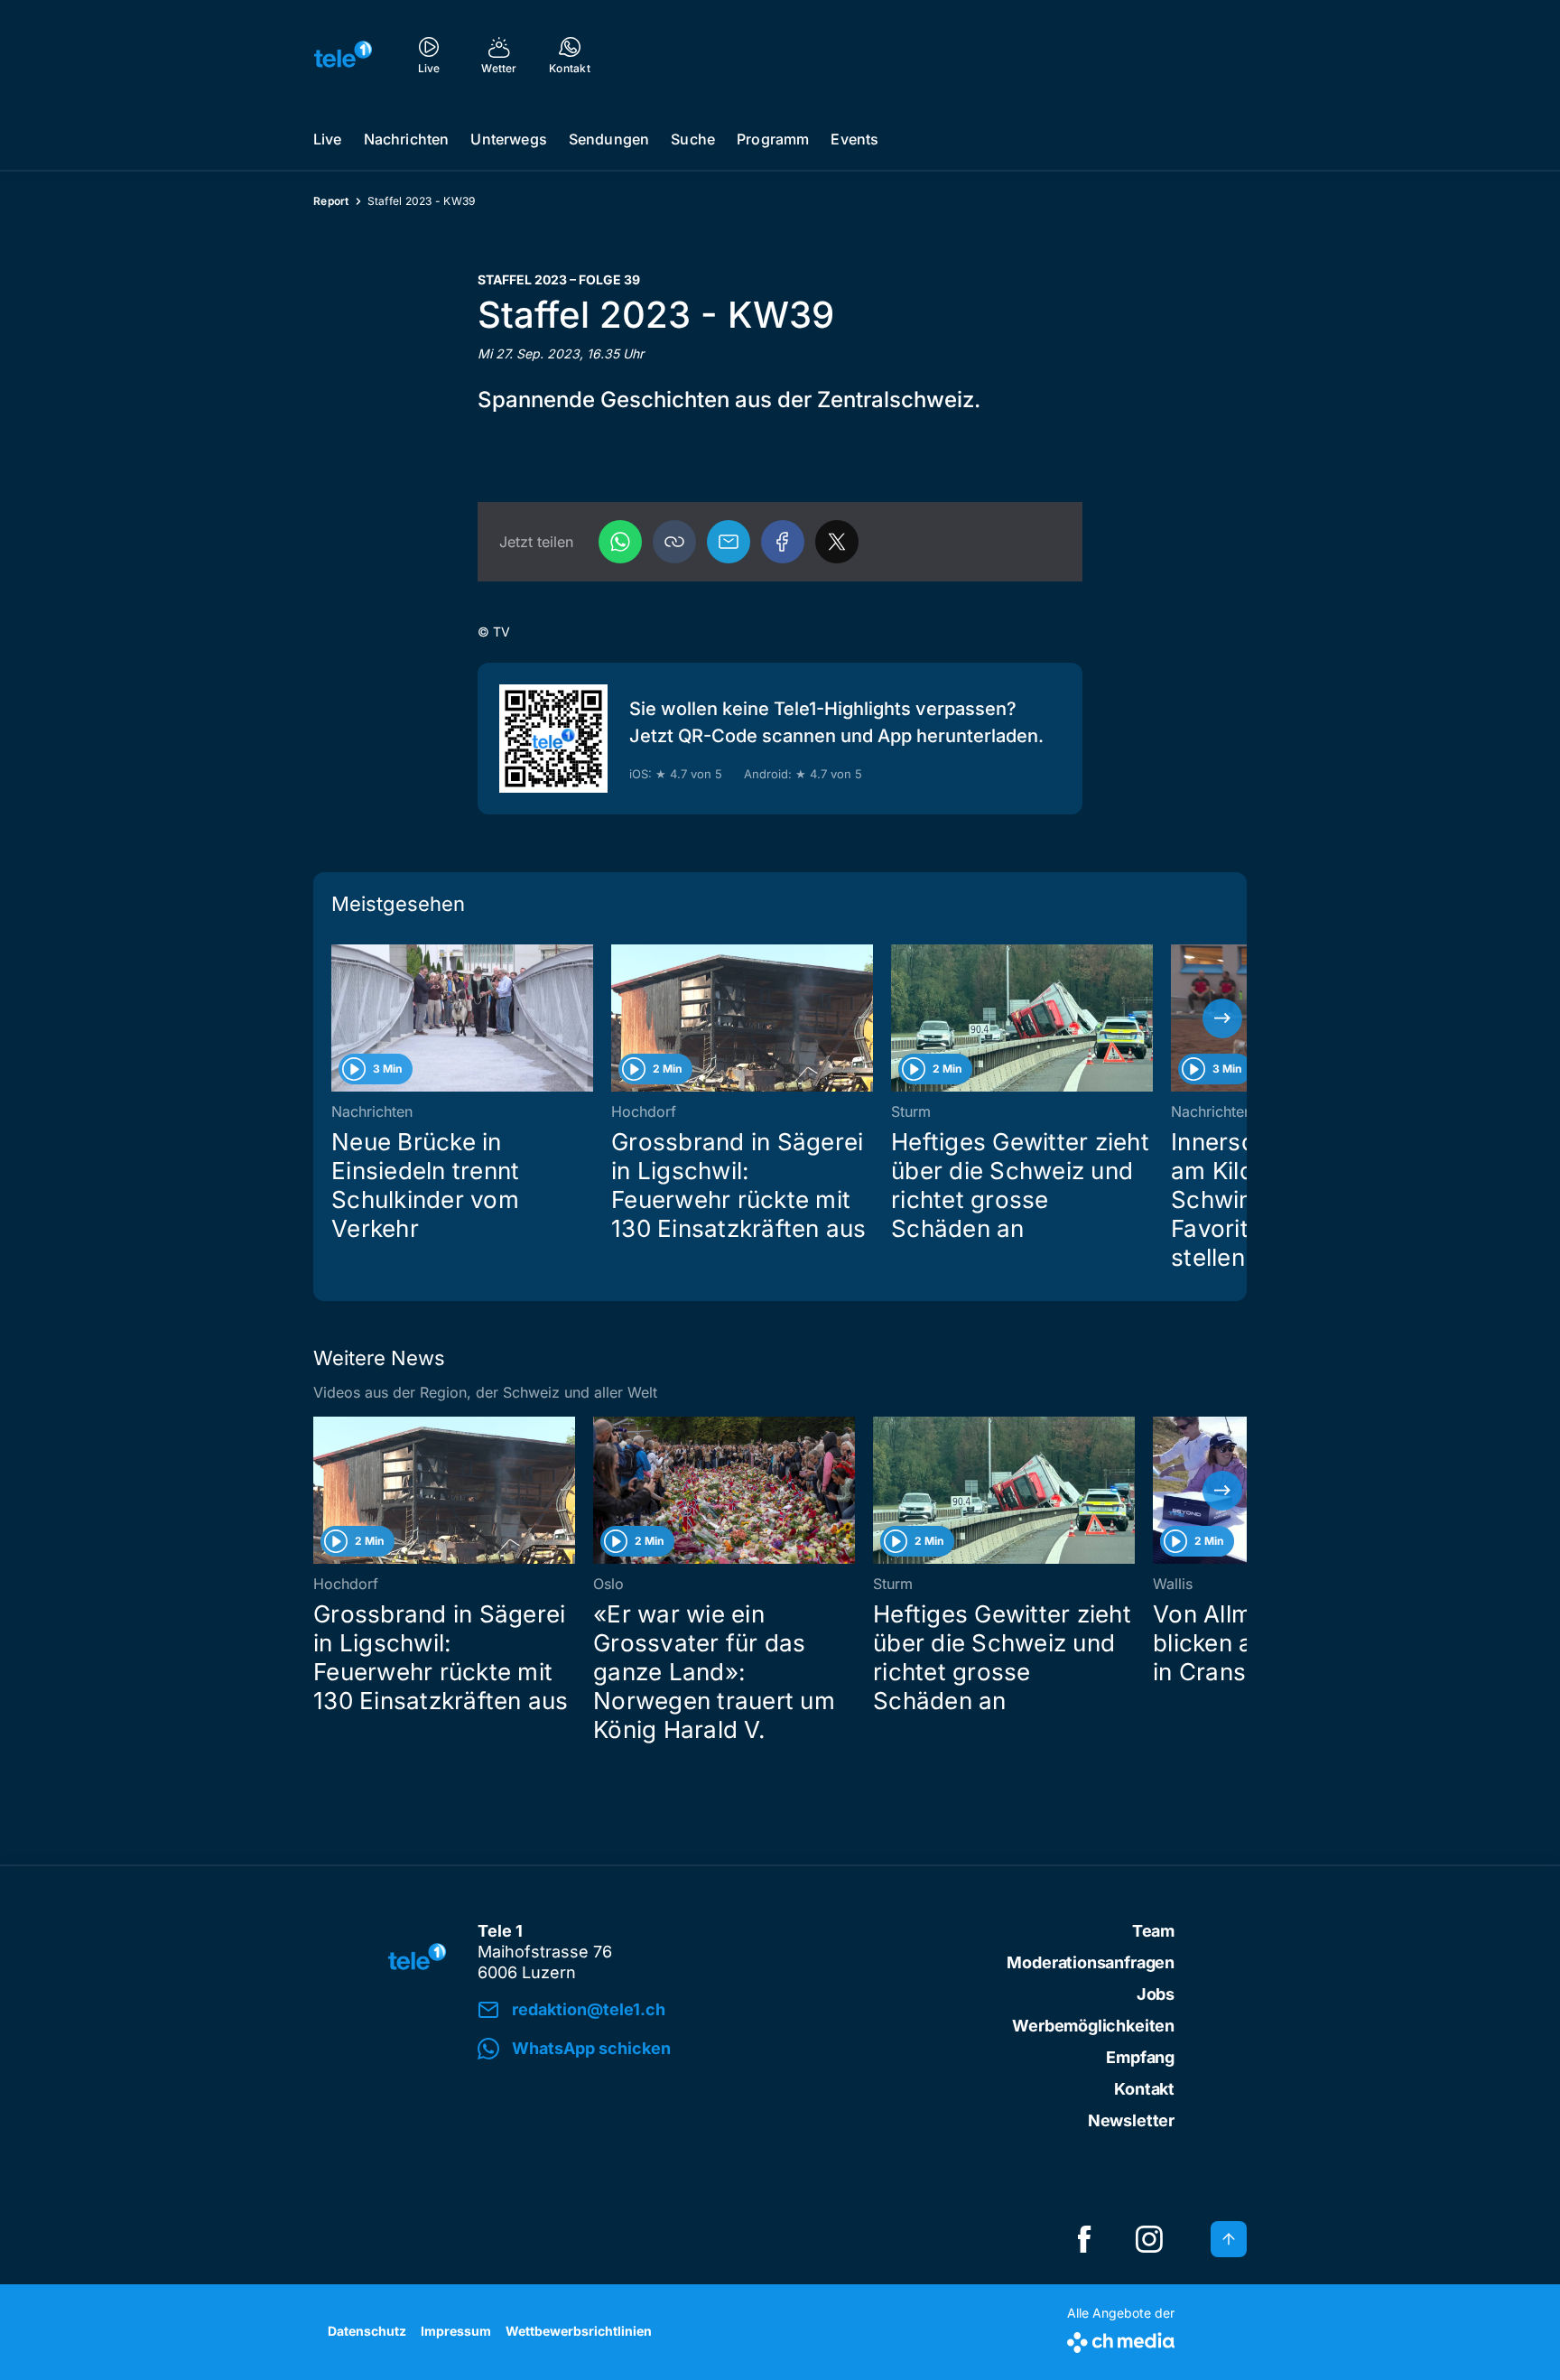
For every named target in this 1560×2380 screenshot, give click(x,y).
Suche (693, 139)
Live (328, 139)
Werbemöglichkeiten (1093, 2026)
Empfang (1140, 2057)
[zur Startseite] (343, 54)
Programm (773, 139)
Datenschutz (367, 2331)
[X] (837, 542)
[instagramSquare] (1149, 2239)
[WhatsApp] (620, 542)
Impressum (456, 2331)
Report (331, 201)
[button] (674, 542)
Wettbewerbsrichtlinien (579, 2331)
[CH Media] (1121, 2339)
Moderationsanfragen (1091, 1962)
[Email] (729, 542)
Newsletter (1131, 2120)
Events (854, 139)
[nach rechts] (1222, 1018)
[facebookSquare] (1084, 2239)
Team (1153, 1931)
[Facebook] (783, 542)
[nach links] (338, 1018)
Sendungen (609, 139)
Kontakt (1144, 2089)
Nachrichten (407, 139)
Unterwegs (508, 139)
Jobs (1156, 1994)
